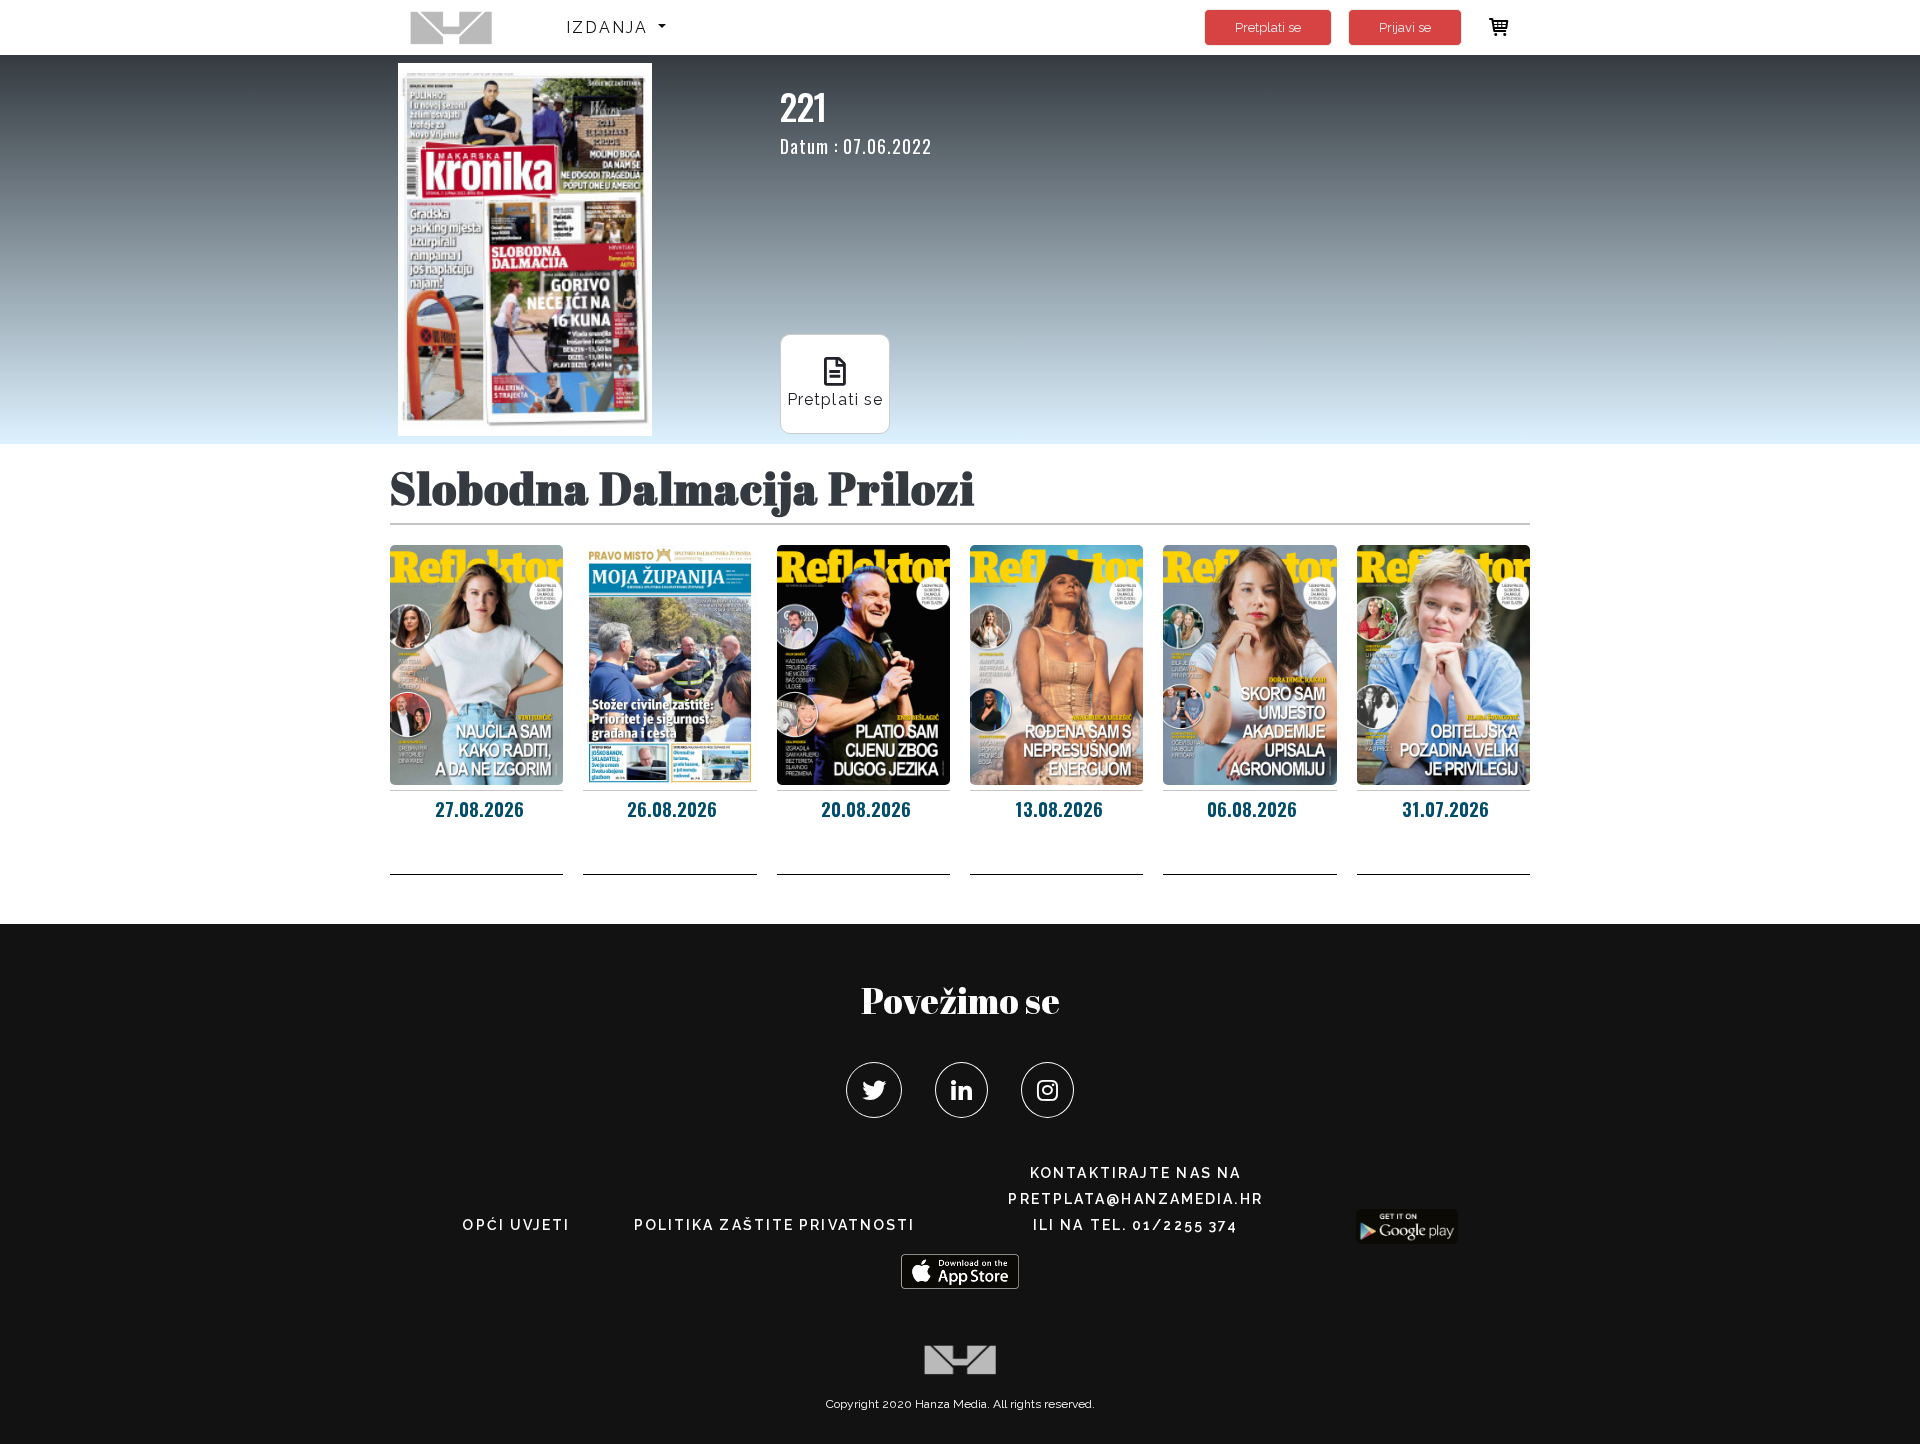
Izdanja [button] (610, 27)
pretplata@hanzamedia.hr (1135, 1199)
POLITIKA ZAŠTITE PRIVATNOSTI (775, 1225)
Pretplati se (1268, 27)
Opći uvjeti (516, 1225)
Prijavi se (1405, 27)
